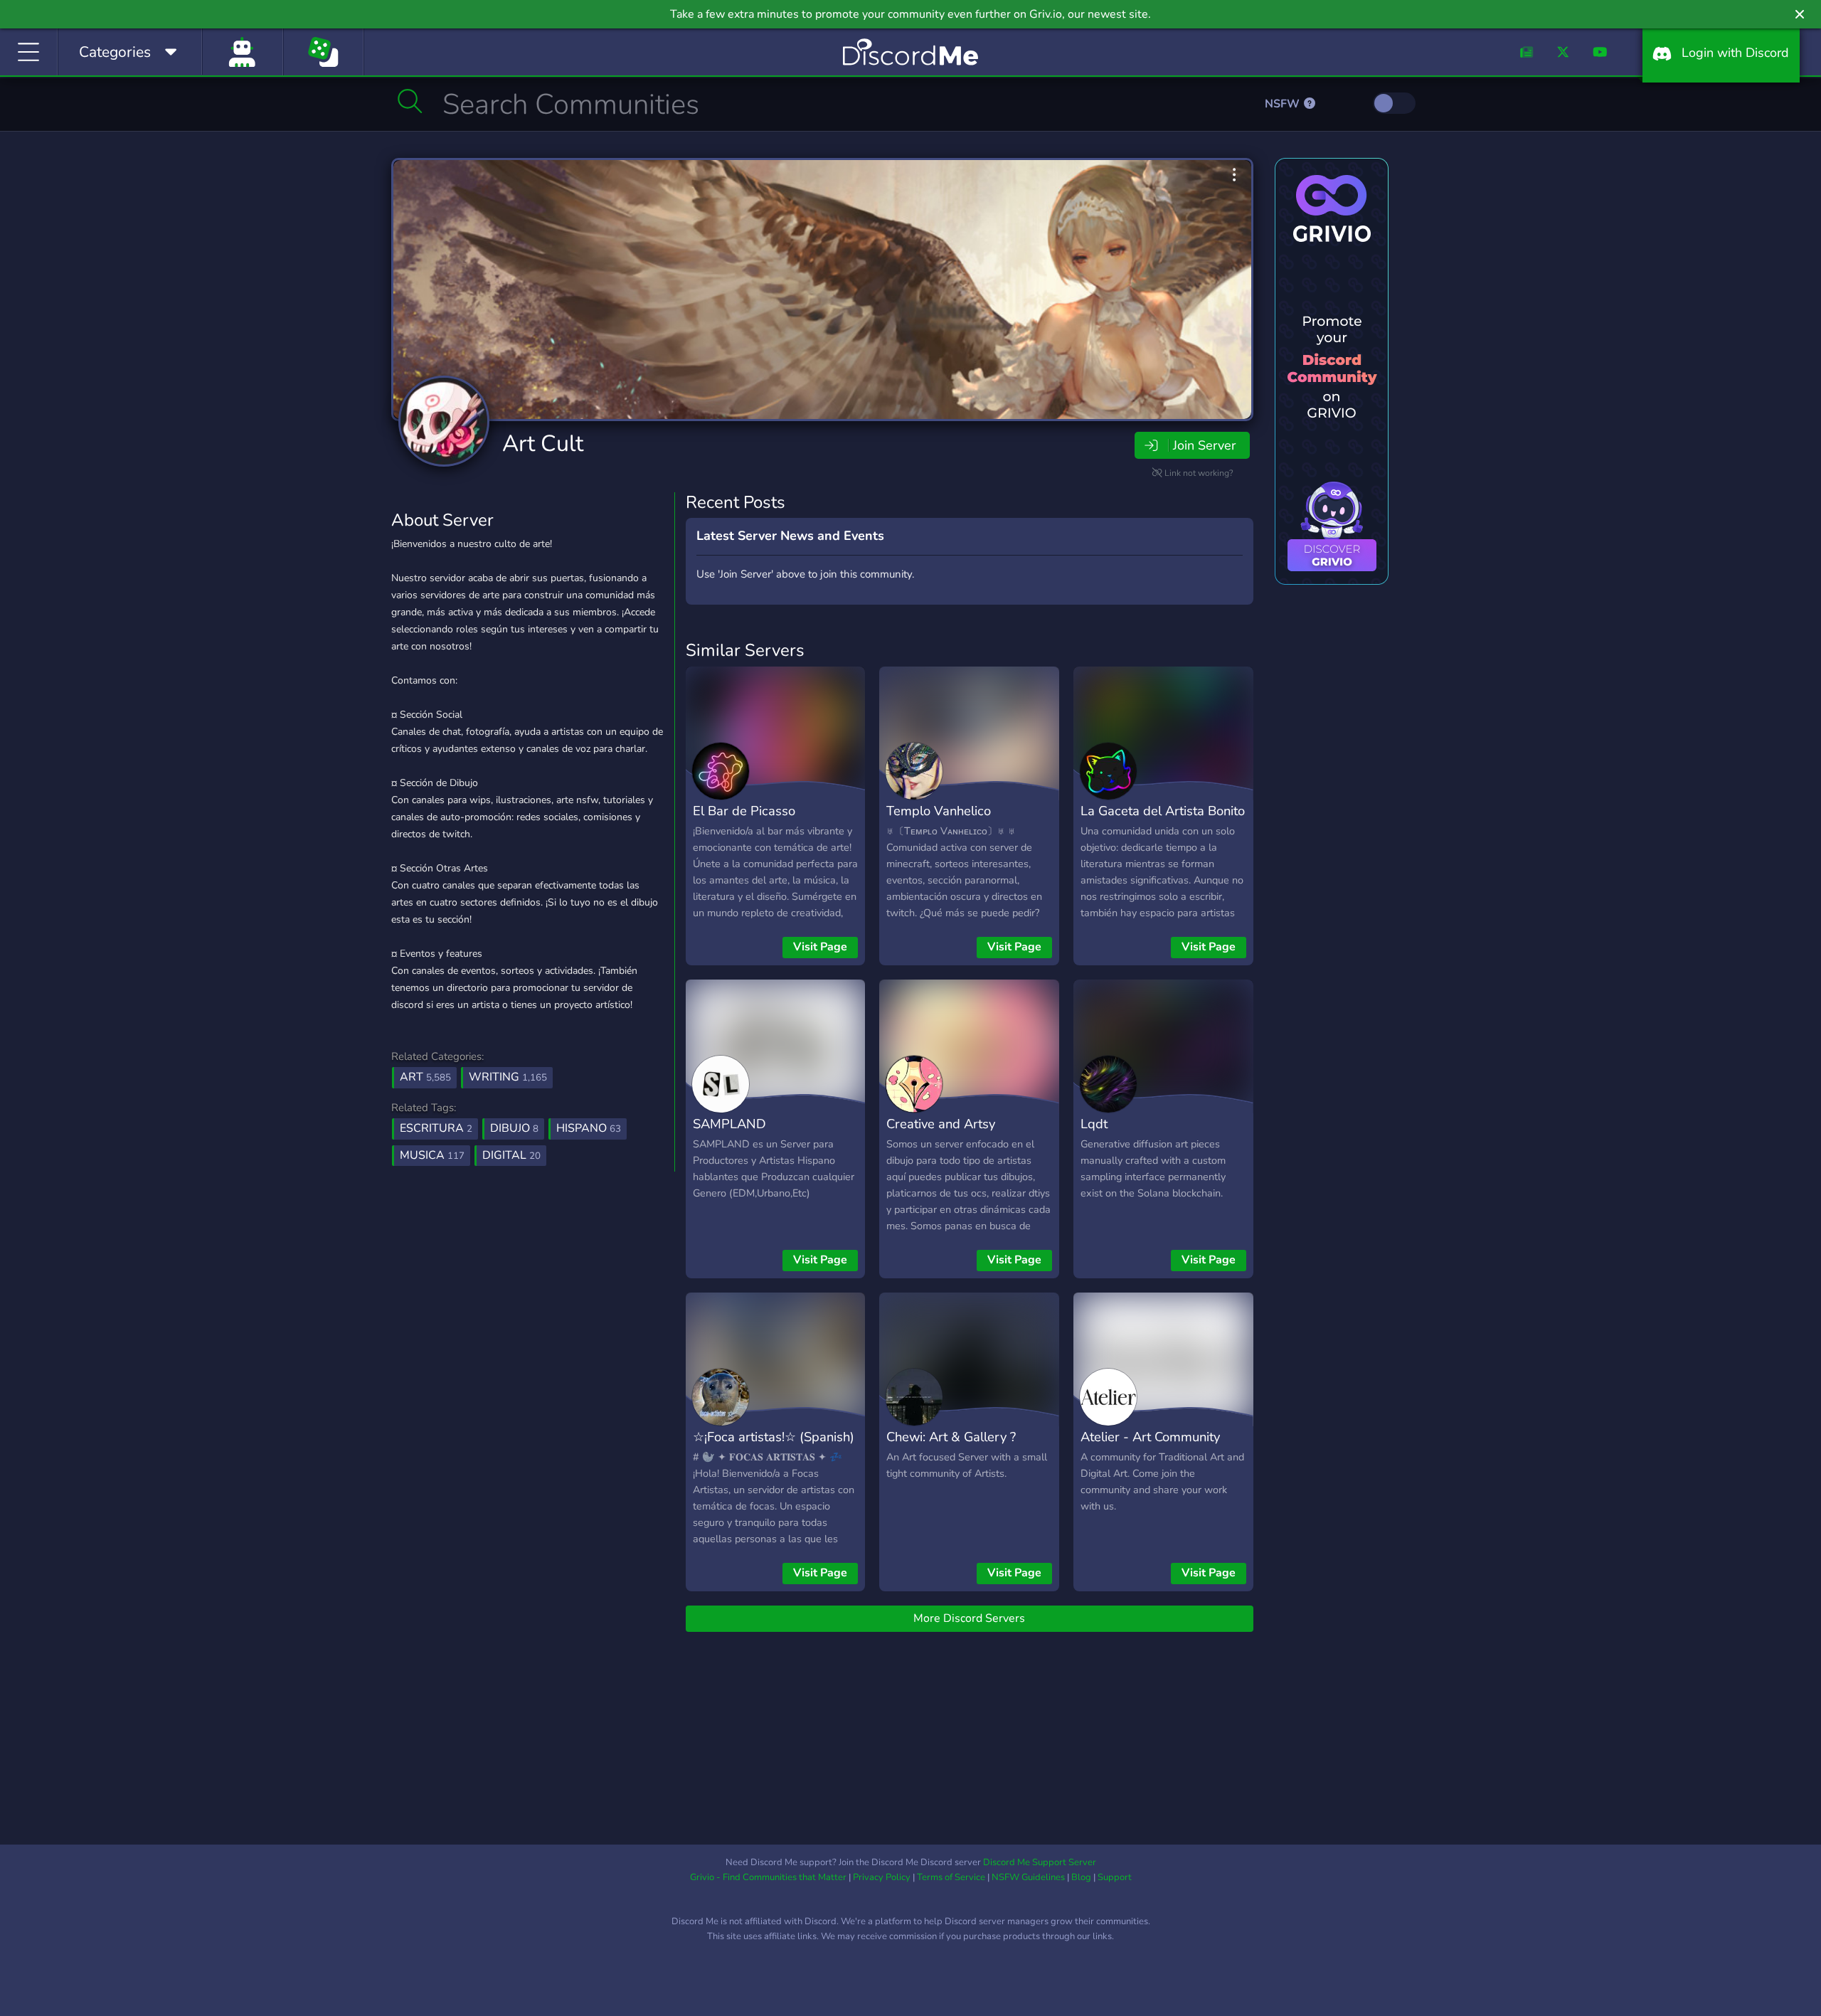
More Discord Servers (969, 1618)
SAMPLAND (729, 1124)
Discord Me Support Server (1040, 1862)
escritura (436, 1128)
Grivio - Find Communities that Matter (768, 1877)
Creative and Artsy (941, 1124)
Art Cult (543, 444)
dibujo (514, 1128)
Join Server (1204, 445)
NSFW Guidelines (1028, 1877)
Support (1115, 1877)
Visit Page (820, 947)
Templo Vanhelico (939, 811)
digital (511, 1155)
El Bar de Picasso (744, 811)
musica (432, 1155)
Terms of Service (951, 1877)
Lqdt (1094, 1124)
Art (425, 1077)
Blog (1081, 1877)
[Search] (410, 101)
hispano (589, 1128)
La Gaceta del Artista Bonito (1163, 811)
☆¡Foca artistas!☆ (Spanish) (774, 1437)
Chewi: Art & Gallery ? (951, 1437)
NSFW (1284, 104)
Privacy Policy (882, 1877)
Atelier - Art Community (1150, 1437)
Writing (508, 1077)
